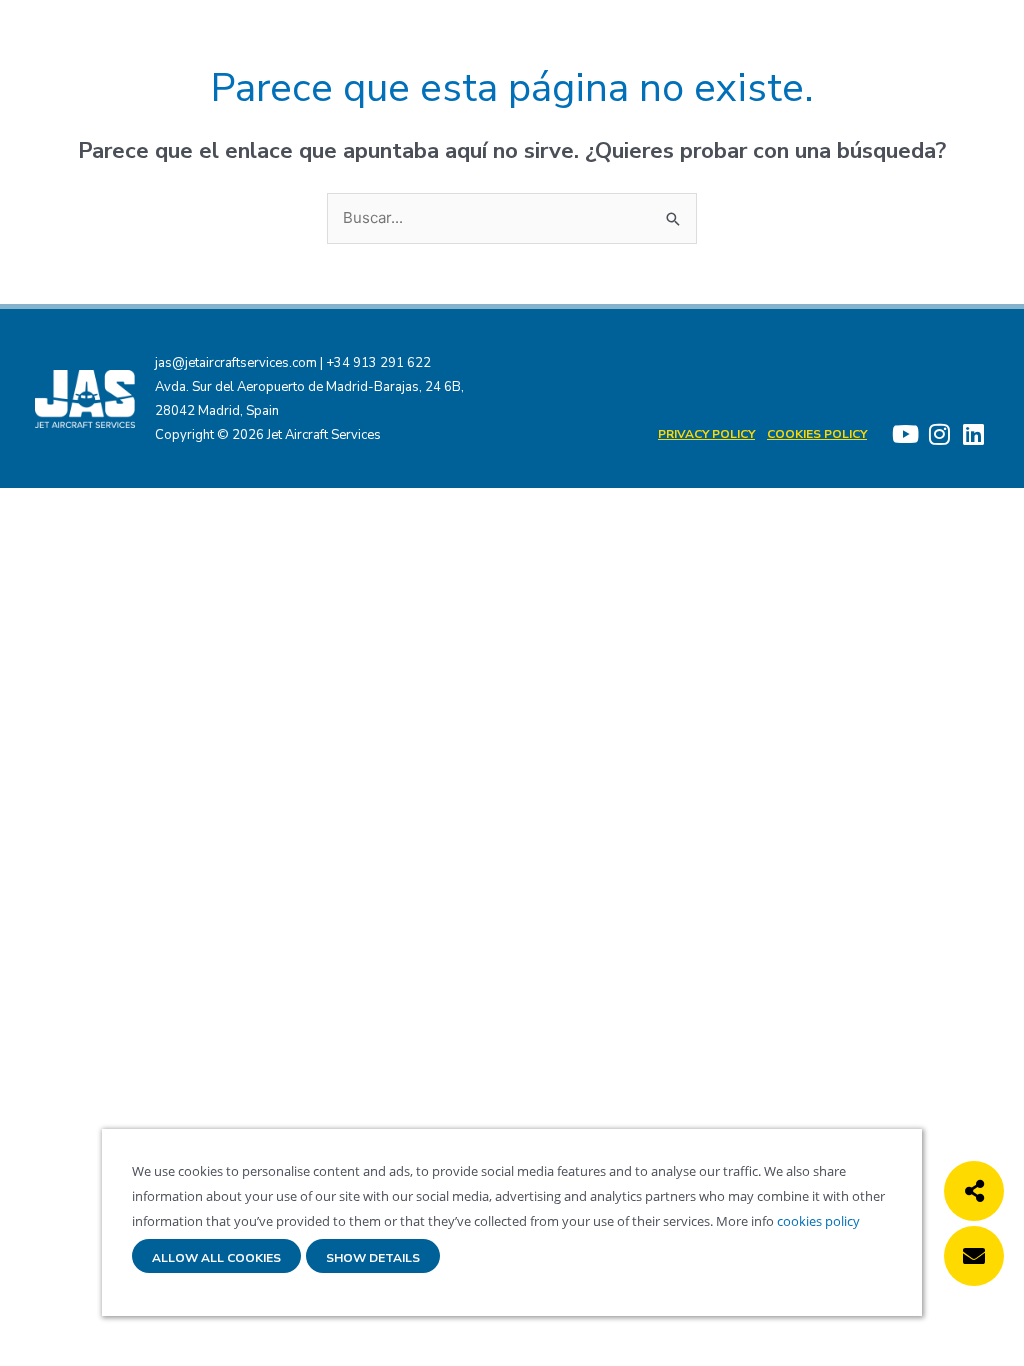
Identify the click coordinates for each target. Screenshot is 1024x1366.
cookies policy (817, 1221)
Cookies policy (817, 434)
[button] (974, 1191)
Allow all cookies (216, 1258)
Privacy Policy (706, 434)
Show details (373, 1258)
